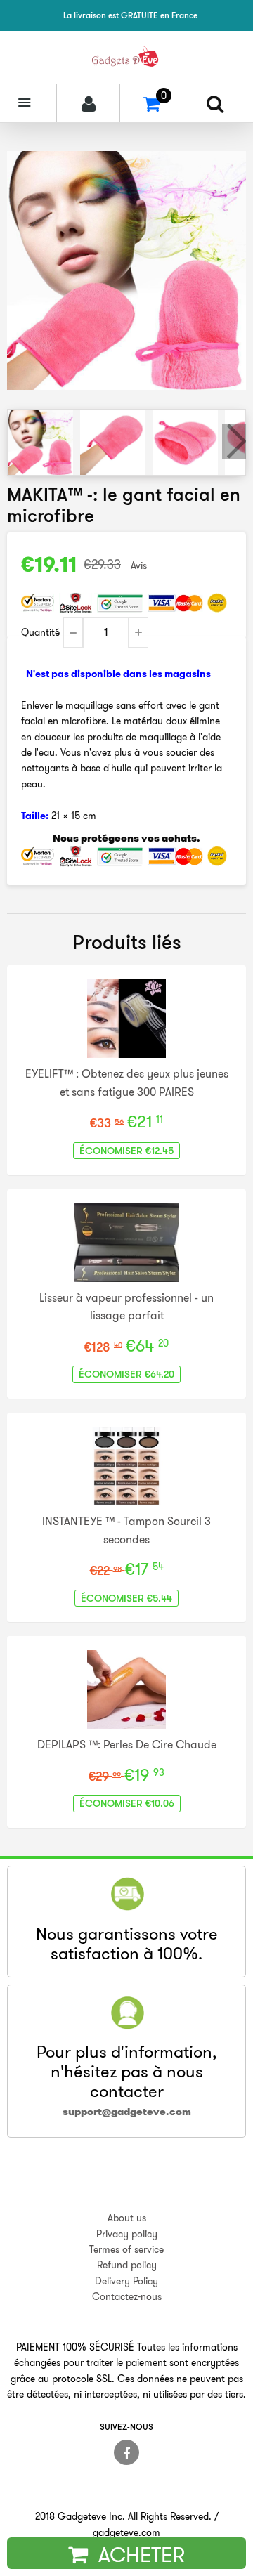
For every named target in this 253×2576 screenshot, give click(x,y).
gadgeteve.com (126, 2532)
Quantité (40, 632)
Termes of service (126, 2249)
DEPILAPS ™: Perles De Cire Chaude (127, 1744)
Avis (139, 565)
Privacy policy (127, 2234)
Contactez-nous (127, 2296)
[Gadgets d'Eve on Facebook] (126, 2452)
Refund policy (127, 2265)
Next (234, 441)
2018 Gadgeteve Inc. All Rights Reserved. (123, 2516)
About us (127, 2218)
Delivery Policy (126, 2281)
